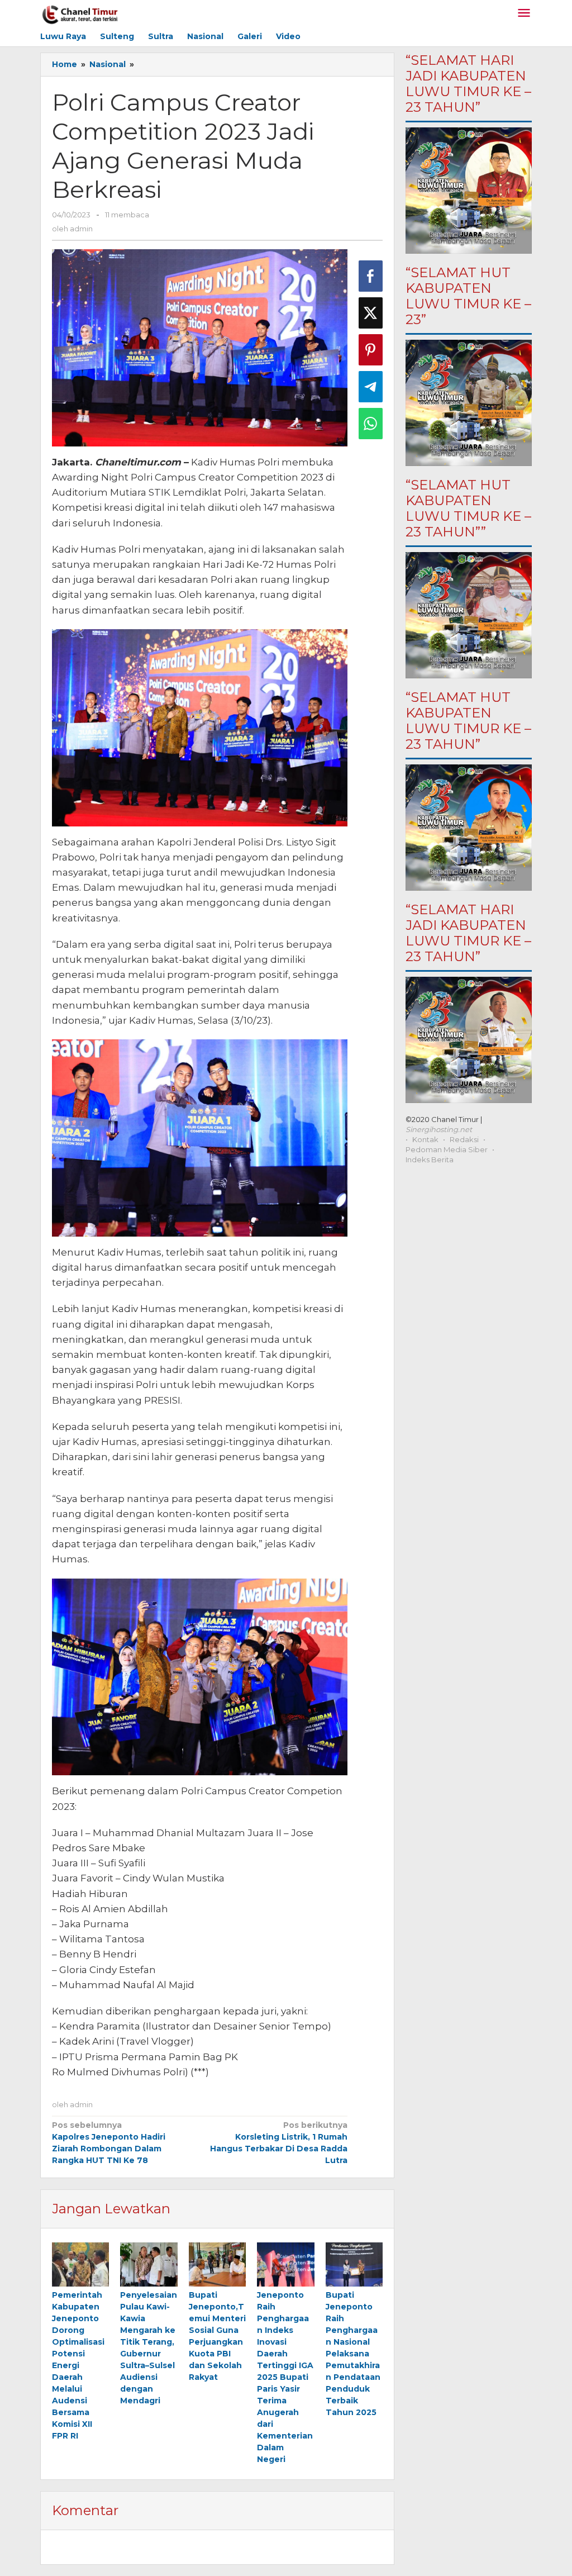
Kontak (425, 1139)
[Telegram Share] (371, 387)
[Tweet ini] (371, 313)
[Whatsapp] (371, 424)
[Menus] (524, 14)
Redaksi (464, 1139)
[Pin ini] (371, 350)
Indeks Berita (430, 1159)
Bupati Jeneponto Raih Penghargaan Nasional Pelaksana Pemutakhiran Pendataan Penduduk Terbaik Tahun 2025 (353, 2354)
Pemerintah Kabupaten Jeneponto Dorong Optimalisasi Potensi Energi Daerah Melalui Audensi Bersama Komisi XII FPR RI (78, 2365)
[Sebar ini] (371, 276)
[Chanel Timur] (80, 13)
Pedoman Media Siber (447, 1149)
